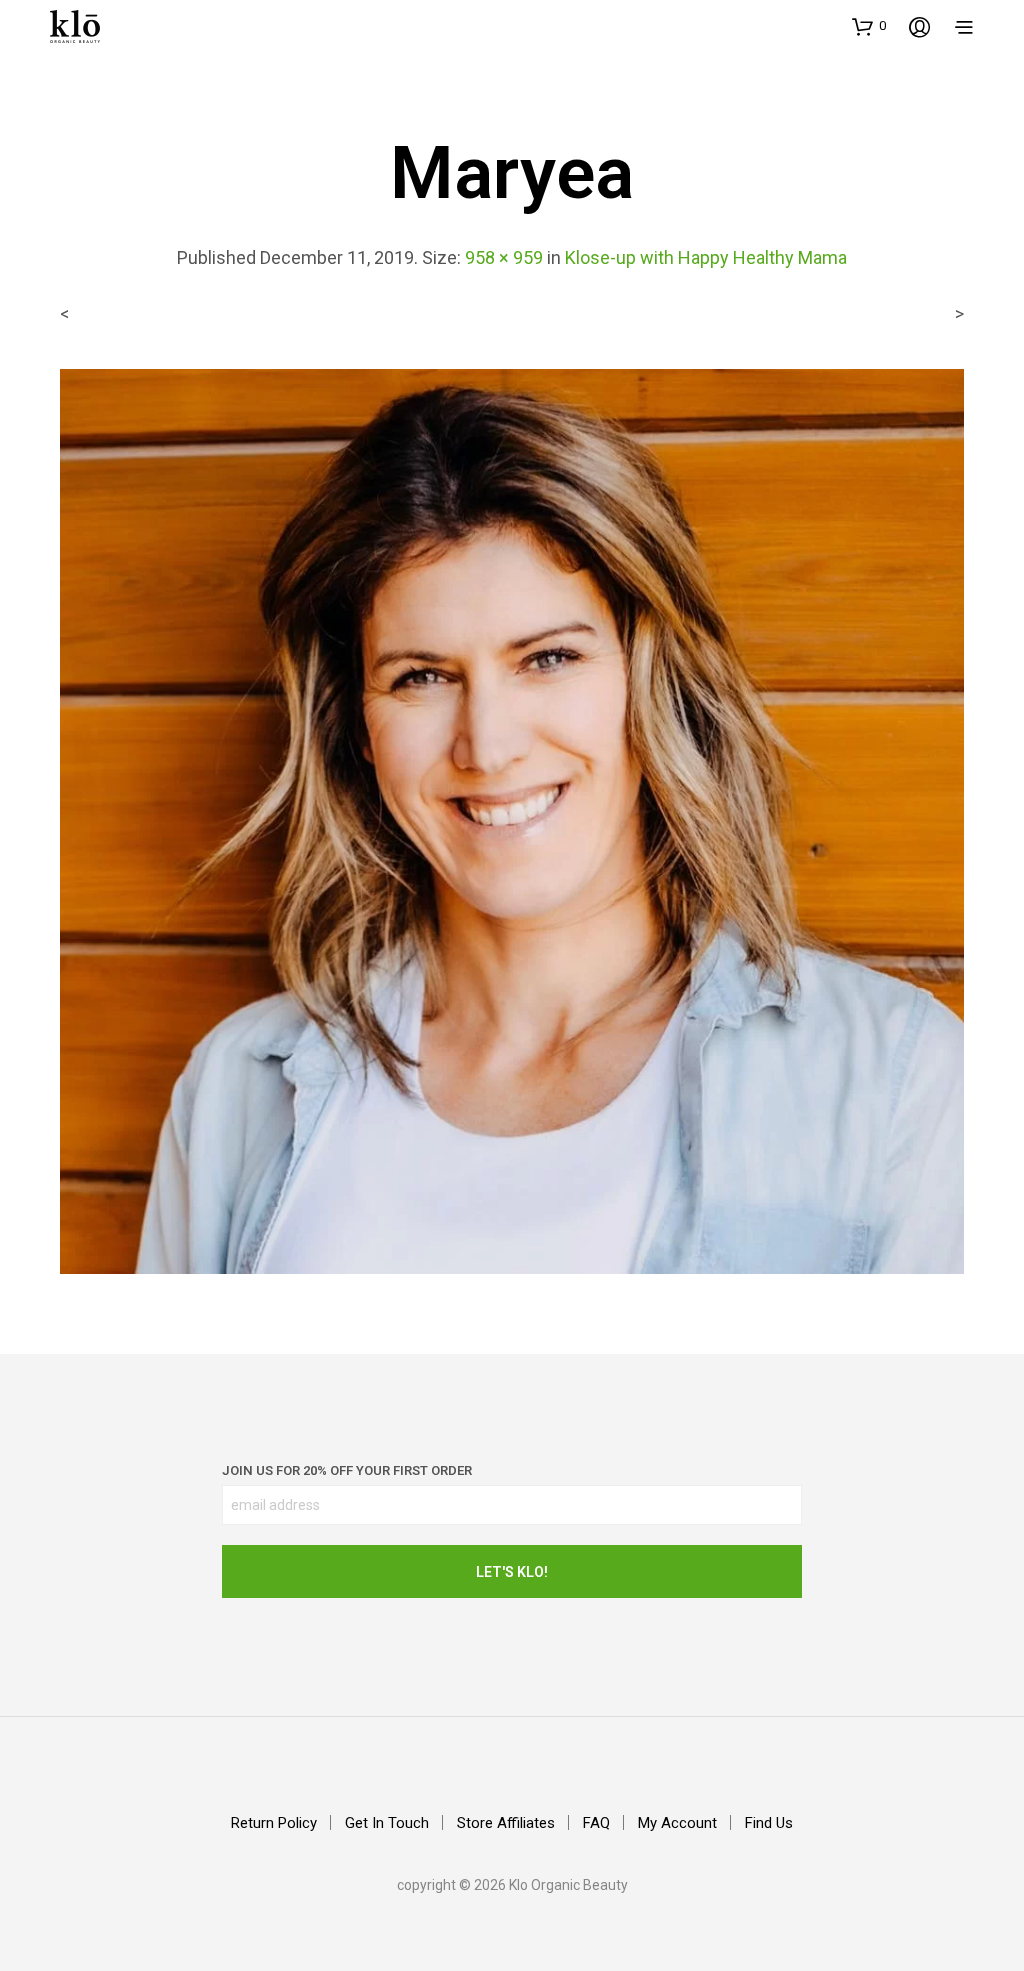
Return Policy (274, 1823)
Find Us (769, 1823)
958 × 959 (504, 257)
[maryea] (512, 820)
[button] (869, 26)
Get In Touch (387, 1823)
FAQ (596, 1823)
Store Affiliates (506, 1823)
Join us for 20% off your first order (347, 1470)
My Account (677, 1823)
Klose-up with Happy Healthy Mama (706, 257)
